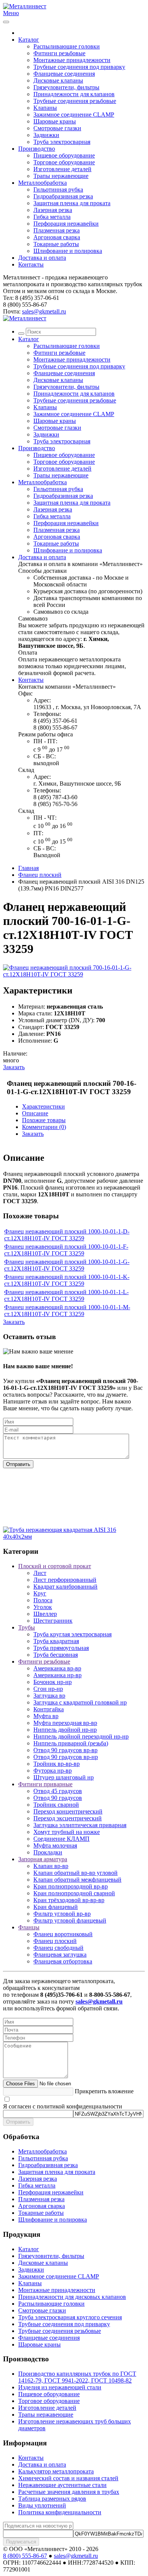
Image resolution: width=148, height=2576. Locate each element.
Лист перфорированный (65, 1580)
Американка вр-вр (57, 1668)
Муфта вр (46, 1716)
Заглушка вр (49, 1696)
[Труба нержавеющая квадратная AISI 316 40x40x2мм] (74, 1537)
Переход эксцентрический (68, 1818)
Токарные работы (56, 244)
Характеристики (43, 1106)
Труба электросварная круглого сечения (70, 2317)
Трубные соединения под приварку (79, 67)
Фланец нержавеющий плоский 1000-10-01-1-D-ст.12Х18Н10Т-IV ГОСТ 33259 (67, 1235)
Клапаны (45, 108)
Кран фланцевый (56, 1907)
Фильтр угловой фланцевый (70, 1920)
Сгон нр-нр (48, 1689)
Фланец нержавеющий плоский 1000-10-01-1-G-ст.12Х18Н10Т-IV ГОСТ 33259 (67, 1265)
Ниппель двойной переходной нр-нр (81, 1736)
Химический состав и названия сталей (68, 2478)
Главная (28, 868)
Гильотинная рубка (58, 189)
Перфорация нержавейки (66, 224)
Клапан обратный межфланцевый (77, 1880)
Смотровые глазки (57, 128)
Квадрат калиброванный (65, 1587)
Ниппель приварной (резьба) (71, 1743)
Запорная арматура (43, 1859)
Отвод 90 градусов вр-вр (65, 1750)
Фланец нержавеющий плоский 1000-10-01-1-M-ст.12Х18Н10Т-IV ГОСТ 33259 (67, 1311)
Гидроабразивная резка (63, 196)
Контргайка (49, 1709)
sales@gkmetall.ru (44, 311)
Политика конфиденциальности (60, 2512)
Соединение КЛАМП (61, 1839)
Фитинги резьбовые (59, 53)
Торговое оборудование (64, 162)
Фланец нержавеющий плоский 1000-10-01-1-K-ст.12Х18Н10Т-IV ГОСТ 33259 (67, 1280)
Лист (40, 1573)
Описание (35, 1113)
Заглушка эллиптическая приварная (80, 1825)
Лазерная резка (53, 210)
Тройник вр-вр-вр (57, 1764)
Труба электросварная (62, 142)
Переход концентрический (68, 1811)
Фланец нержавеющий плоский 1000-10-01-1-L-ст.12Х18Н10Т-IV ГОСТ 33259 (66, 1295)
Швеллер (45, 1614)
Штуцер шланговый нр (64, 1777)
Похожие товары (44, 1120)
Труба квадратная (56, 1641)
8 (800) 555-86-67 (25, 2556)
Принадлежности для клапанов (74, 94)
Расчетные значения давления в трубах (69, 2492)
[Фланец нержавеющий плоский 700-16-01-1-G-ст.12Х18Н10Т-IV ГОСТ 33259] (74, 974)
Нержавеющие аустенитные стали (62, 2485)
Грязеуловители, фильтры (66, 87)
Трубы (27, 1627)
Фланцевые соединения (64, 74)
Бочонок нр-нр (53, 1682)
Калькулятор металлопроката (56, 2471)
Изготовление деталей (62, 169)
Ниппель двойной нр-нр (65, 1730)
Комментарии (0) (44, 1127)
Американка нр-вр (57, 1675)
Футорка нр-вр (53, 1771)
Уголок (43, 1607)
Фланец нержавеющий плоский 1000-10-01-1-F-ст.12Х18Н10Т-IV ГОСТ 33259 (66, 1250)
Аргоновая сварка (57, 237)
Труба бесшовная (56, 1655)
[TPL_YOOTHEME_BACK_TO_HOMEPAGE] (25, 6)
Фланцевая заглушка (60, 1955)
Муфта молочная (55, 1845)
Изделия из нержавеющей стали (60, 2387)
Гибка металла (52, 217)
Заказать (14, 1067)
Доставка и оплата (42, 258)
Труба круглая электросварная (72, 1634)
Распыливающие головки (67, 46)
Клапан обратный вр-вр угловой (76, 1873)
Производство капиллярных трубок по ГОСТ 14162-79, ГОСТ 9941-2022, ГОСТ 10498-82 (77, 2377)
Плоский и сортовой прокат (55, 1566)
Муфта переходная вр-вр (65, 1723)
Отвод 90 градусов (58, 1798)
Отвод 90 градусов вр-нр (66, 1757)
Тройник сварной (56, 1805)
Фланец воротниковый (63, 1934)
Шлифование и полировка (68, 251)
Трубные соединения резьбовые (75, 101)
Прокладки (48, 1852)
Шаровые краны (55, 121)
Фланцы (29, 1927)
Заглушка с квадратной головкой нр (80, 1702)
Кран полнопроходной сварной (74, 1893)
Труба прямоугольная (61, 1648)
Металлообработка (43, 183)
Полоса (43, 1600)
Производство (37, 149)
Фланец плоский (40, 875)
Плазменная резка (57, 230)
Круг (40, 1593)
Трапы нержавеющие (61, 176)
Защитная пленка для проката (72, 203)
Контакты (31, 264)
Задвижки (46, 135)
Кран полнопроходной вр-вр (71, 1886)
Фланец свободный (58, 1948)
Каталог (29, 40)
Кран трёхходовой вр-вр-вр (69, 1900)
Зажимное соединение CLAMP (74, 115)
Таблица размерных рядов (52, 2499)
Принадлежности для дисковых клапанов (72, 2297)
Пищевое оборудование (64, 155)
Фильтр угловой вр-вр (62, 1914)
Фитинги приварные (45, 1784)
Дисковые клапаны (58, 80)
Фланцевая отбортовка (63, 1961)
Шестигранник (53, 1621)
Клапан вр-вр (51, 1866)
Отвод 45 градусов (58, 1791)
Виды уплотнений (42, 2505)
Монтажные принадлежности (72, 60)
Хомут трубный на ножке (67, 1832)
